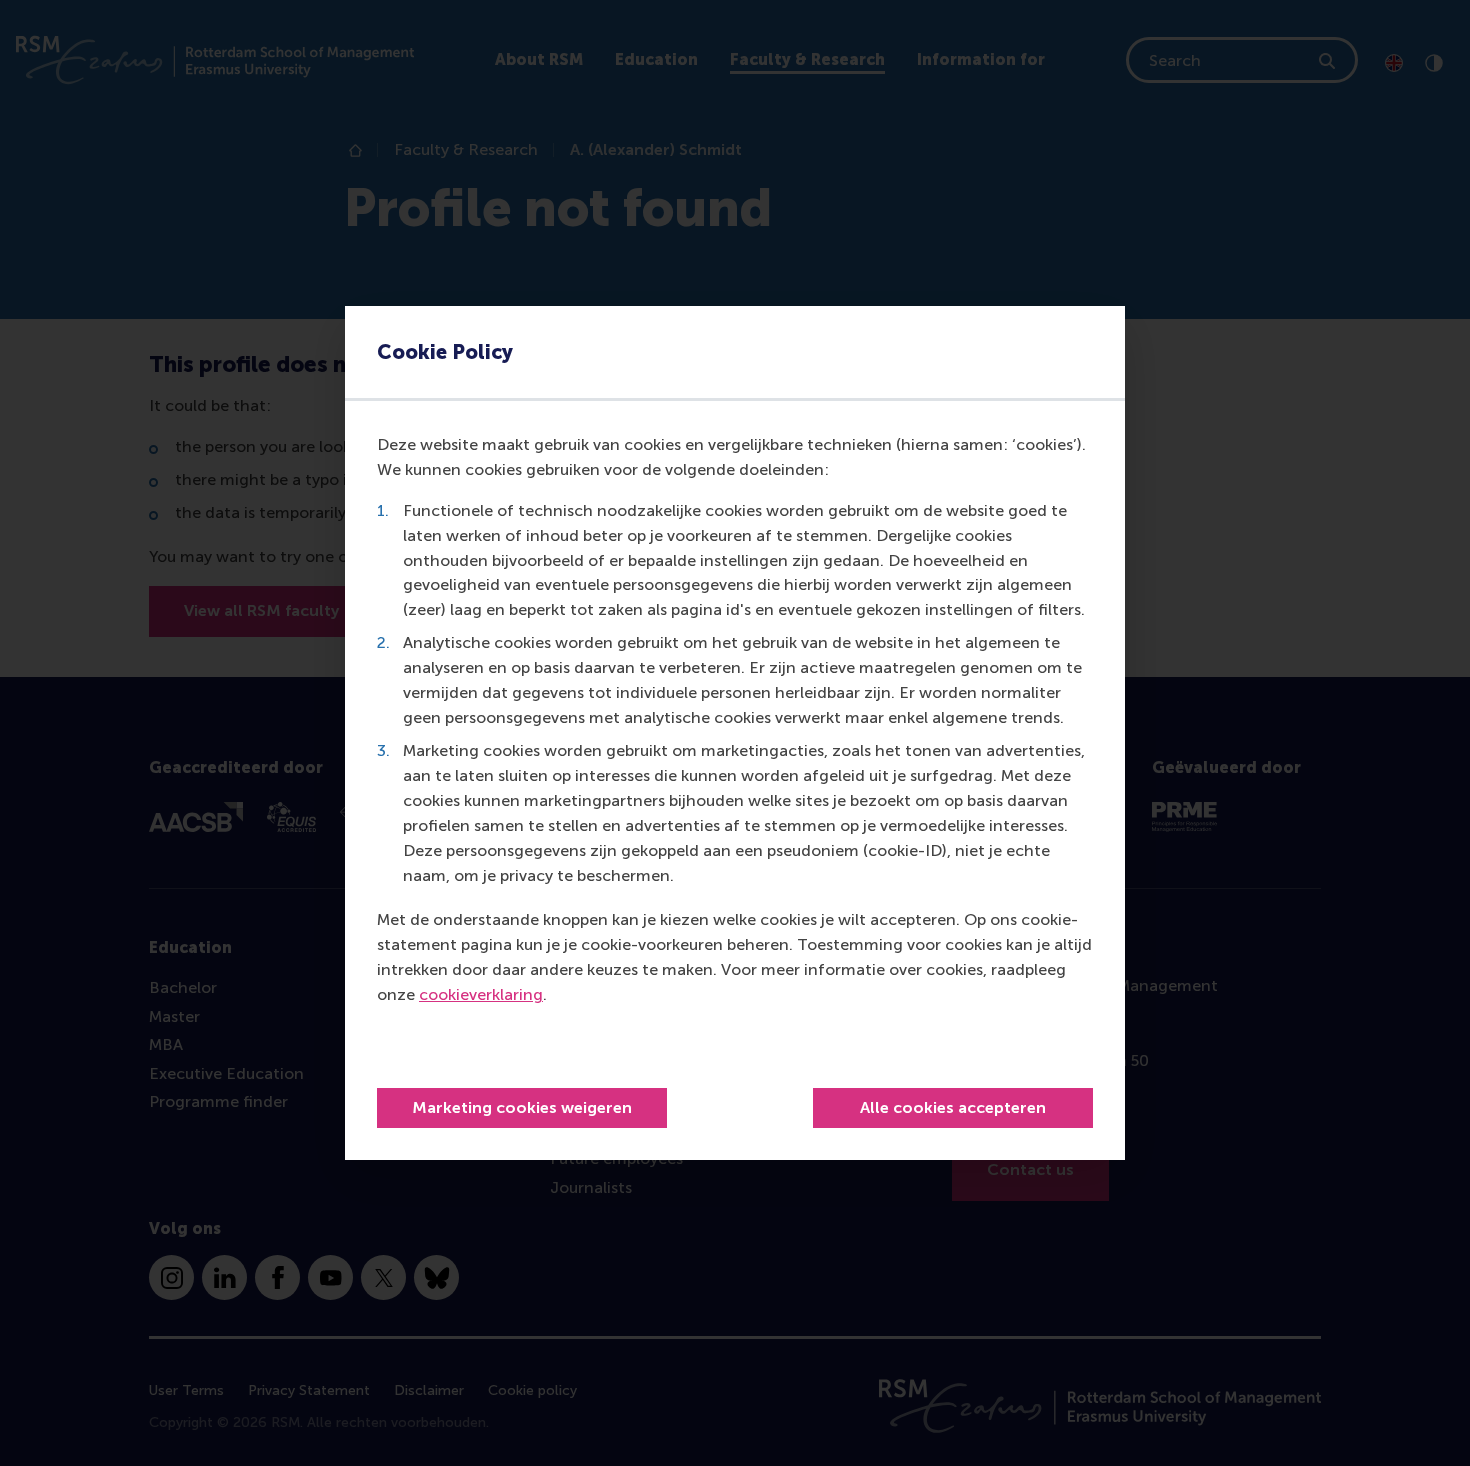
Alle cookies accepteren (953, 1107)
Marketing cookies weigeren (522, 1107)
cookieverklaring (481, 994)
